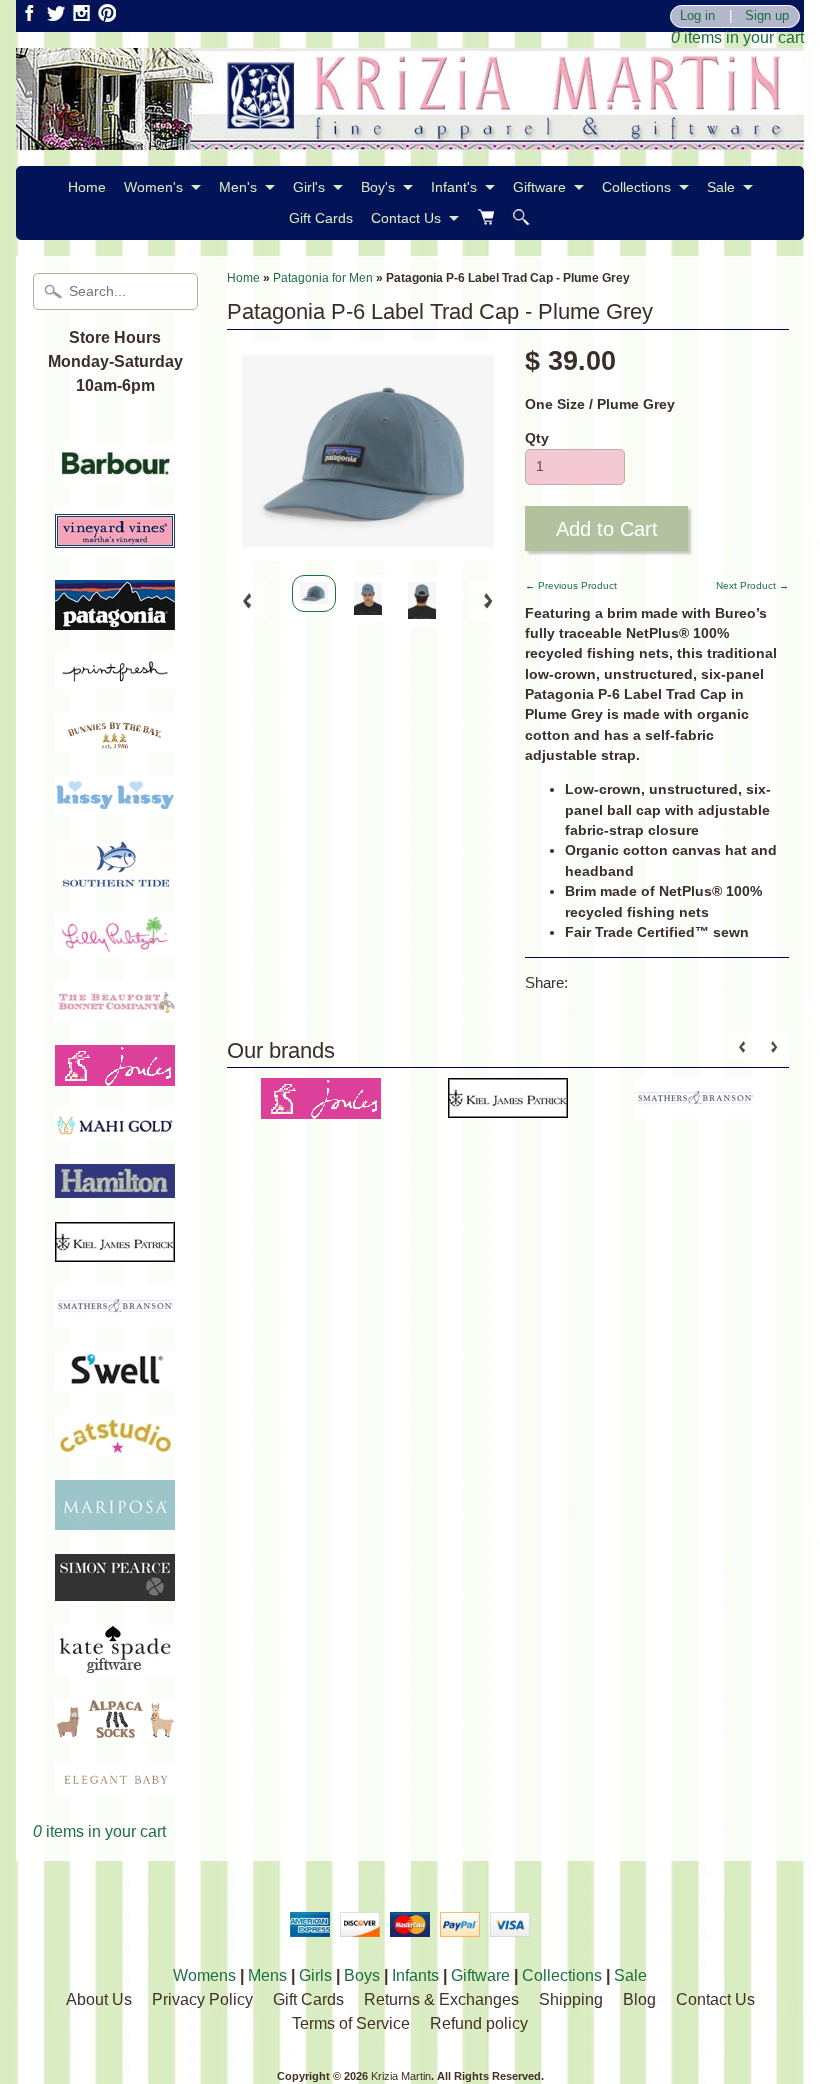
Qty (537, 438)
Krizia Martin (401, 2076)
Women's (153, 187)
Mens (267, 1975)
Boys (362, 1975)
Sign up (767, 16)
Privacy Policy (202, 1999)
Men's (238, 187)
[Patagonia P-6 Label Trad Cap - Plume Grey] (314, 593)
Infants (415, 1975)
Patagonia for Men (323, 278)
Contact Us (406, 218)
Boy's (378, 187)
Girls (315, 1975)
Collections (636, 187)
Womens (204, 1975)
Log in (697, 16)
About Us (99, 1999)
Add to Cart (607, 529)
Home (87, 187)
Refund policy (479, 2023)
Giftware (539, 187)
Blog (639, 1999)
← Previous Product (571, 585)
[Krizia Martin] (410, 137)
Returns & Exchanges (441, 1999)
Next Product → (752, 585)
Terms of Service (351, 2023)
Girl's (309, 187)
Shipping (571, 1999)
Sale (721, 187)
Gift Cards (321, 218)
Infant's (454, 187)
